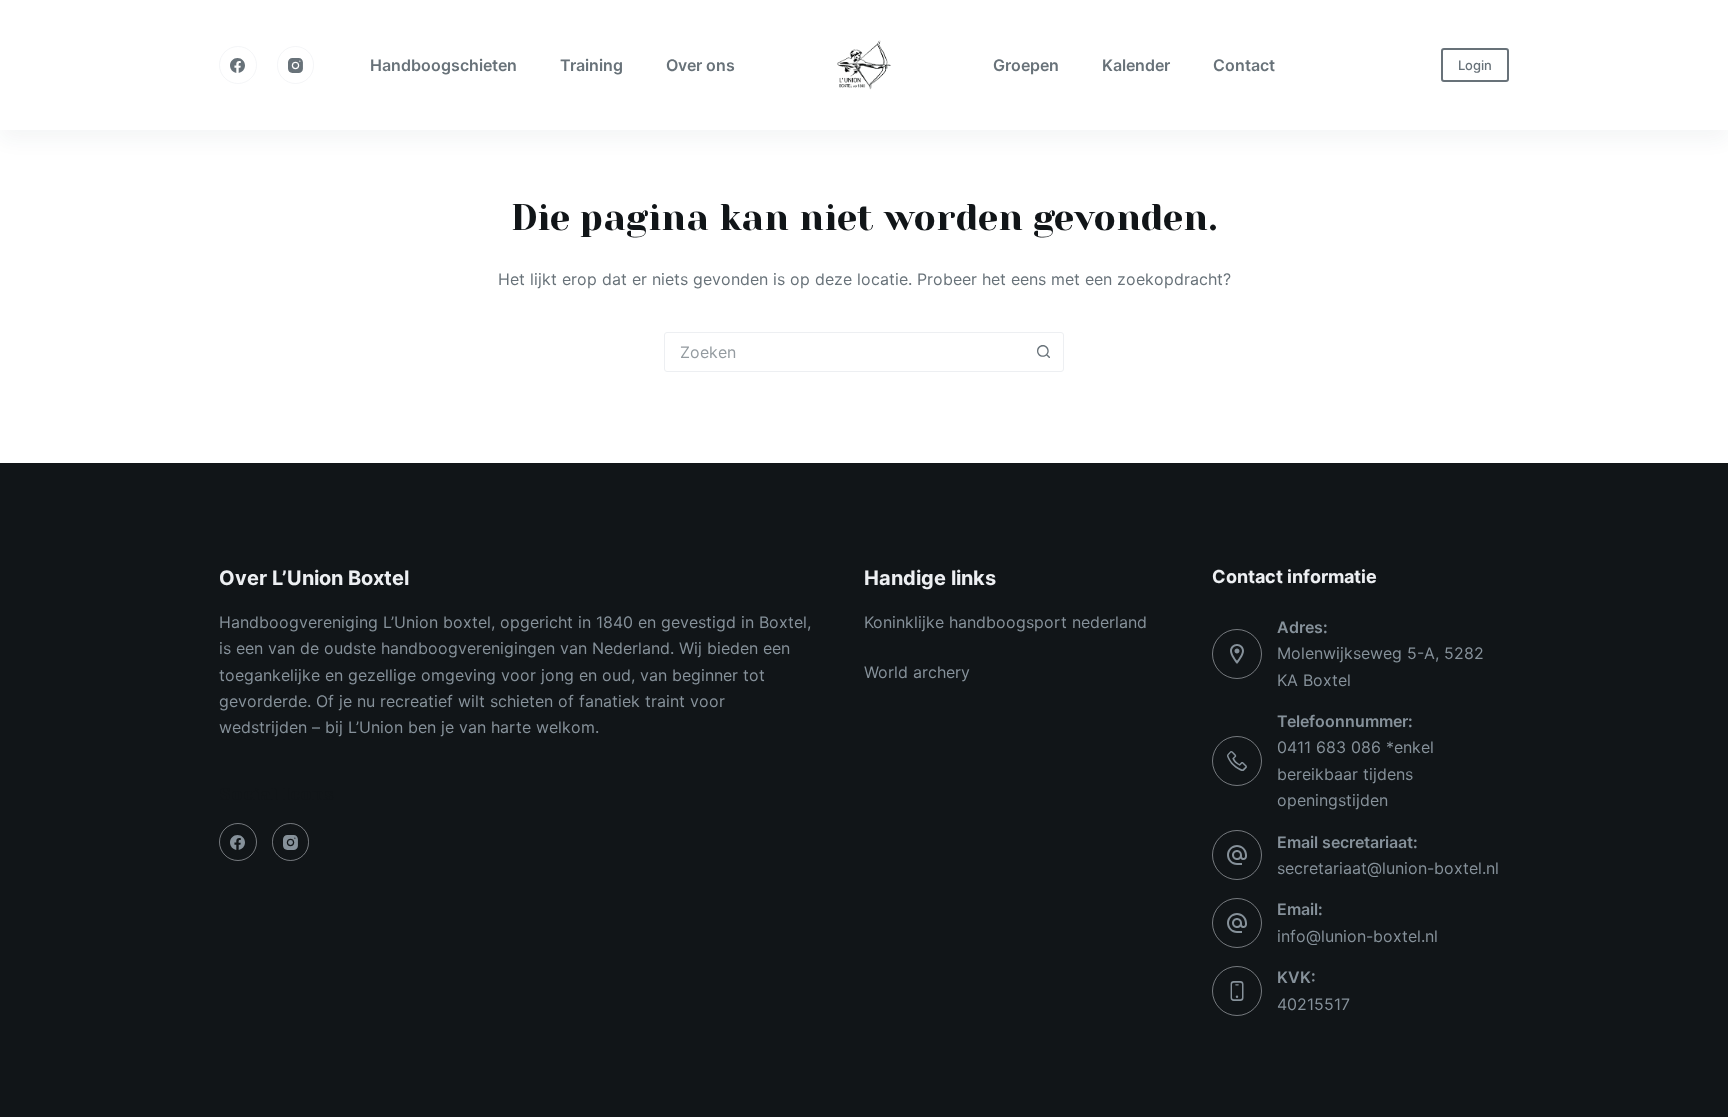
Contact (1244, 65)
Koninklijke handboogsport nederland (1005, 622)
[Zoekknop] (1043, 352)
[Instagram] (296, 65)
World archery (917, 672)
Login (1475, 65)
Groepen (1026, 65)
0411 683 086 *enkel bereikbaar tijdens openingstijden (1355, 773)
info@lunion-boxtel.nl (1357, 936)
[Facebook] (238, 65)
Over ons (700, 65)
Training (591, 65)
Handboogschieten (443, 65)
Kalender (1136, 65)
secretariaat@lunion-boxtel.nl (1388, 868)
